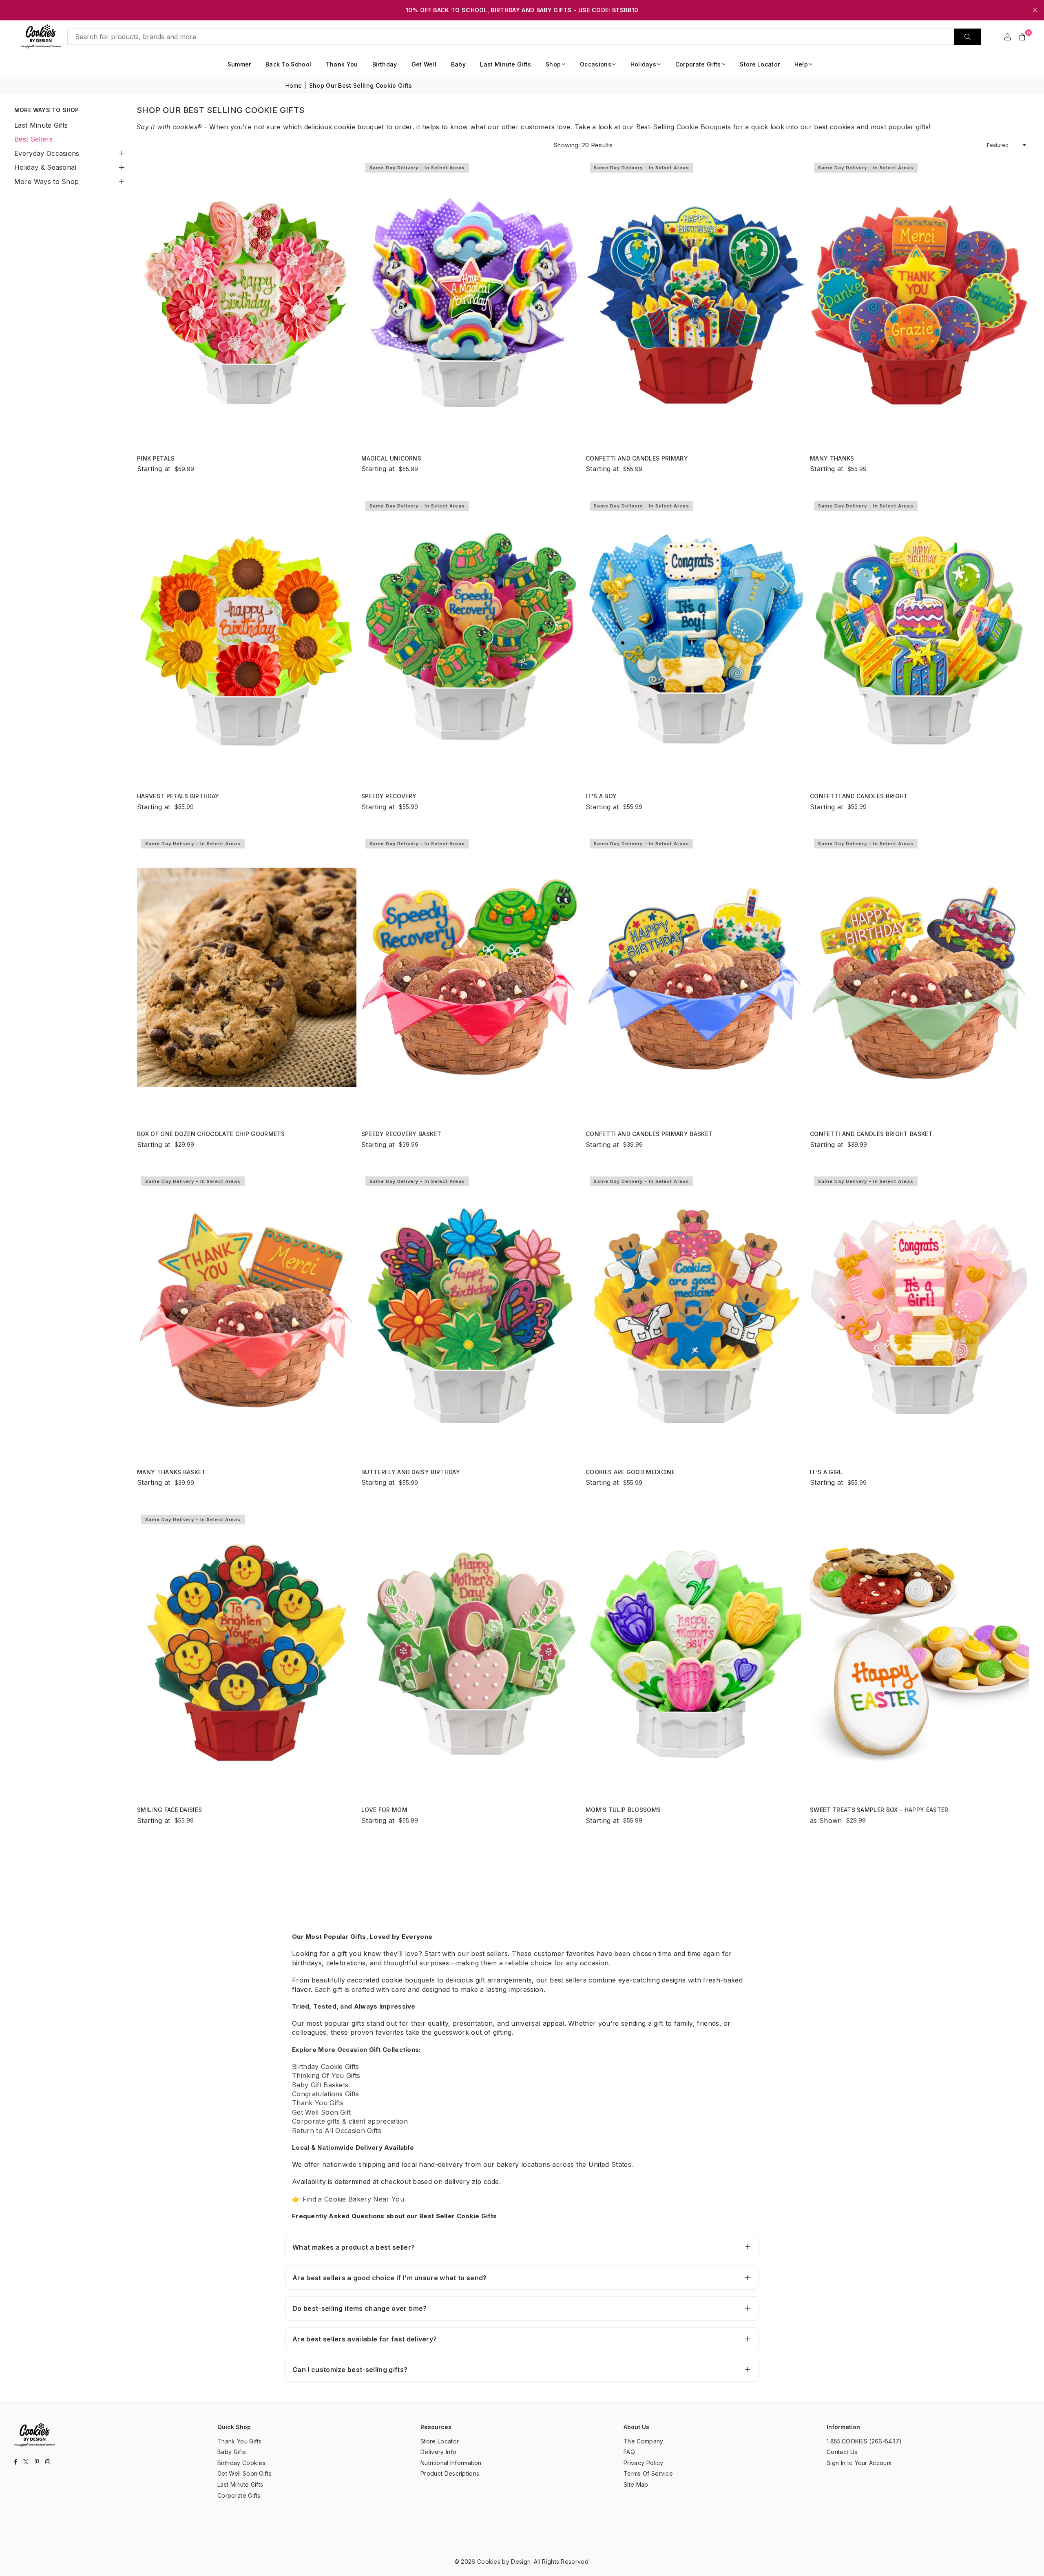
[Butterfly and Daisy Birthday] (471, 1315)
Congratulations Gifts (326, 2094)
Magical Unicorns (391, 458)
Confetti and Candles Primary (637, 458)
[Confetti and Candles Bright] (920, 639)
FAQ (629, 2452)
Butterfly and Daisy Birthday (411, 1472)
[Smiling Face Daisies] (247, 1653)
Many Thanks (832, 458)
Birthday (385, 64)
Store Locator (760, 64)
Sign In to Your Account (859, 2463)
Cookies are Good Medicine (630, 1472)
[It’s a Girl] (920, 1315)
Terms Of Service (648, 2473)
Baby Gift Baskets (320, 2085)
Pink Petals (156, 458)
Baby (458, 64)
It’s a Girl (826, 1472)
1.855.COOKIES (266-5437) (864, 2441)
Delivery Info (438, 2452)
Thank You (342, 64)
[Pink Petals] (247, 301)
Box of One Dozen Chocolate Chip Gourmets (211, 1134)
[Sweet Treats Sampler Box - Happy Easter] (920, 1653)
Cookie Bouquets (704, 127)
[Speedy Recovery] (471, 639)
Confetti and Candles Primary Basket (649, 1134)
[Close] (134, 2543)
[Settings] (1008, 37)
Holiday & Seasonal (45, 167)
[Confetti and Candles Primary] (695, 301)
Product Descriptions (450, 2473)
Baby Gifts (232, 2452)
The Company (644, 2441)
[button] (1022, 37)
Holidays (644, 64)
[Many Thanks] (920, 301)
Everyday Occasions (47, 153)
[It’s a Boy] (695, 639)
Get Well (424, 64)
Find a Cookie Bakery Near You (353, 2199)
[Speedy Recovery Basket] (471, 977)
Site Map (636, 2484)
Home (294, 85)
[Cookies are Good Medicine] (695, 1315)
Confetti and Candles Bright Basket (871, 1134)
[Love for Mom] (471, 1653)
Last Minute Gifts (505, 64)
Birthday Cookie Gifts (326, 2067)
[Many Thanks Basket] (247, 1315)
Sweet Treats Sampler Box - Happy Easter (879, 1810)
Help (801, 64)
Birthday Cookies (241, 2463)
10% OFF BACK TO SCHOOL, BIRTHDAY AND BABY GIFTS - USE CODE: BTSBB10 (522, 10)
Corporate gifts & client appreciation (350, 2121)
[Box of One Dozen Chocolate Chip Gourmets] (247, 977)
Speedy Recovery (389, 796)
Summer (239, 64)
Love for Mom (384, 1810)
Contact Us (842, 2452)
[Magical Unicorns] (471, 301)
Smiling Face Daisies (169, 1810)
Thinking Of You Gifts (326, 2075)
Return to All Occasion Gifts (337, 2131)
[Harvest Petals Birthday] (247, 639)
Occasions (596, 64)
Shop (553, 64)
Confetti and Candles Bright (859, 796)
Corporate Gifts (698, 64)
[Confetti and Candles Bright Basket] (920, 977)
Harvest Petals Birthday (178, 796)
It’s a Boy (601, 796)
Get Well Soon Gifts (244, 2473)
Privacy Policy (643, 2463)
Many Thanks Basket (171, 1472)
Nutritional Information (451, 2463)
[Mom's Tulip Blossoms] (695, 1653)
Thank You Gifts (318, 2103)
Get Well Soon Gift (322, 2112)
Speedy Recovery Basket (401, 1134)
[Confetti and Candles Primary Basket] (695, 977)
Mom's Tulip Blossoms (623, 1810)
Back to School (288, 64)
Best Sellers (33, 139)
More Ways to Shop (46, 182)
